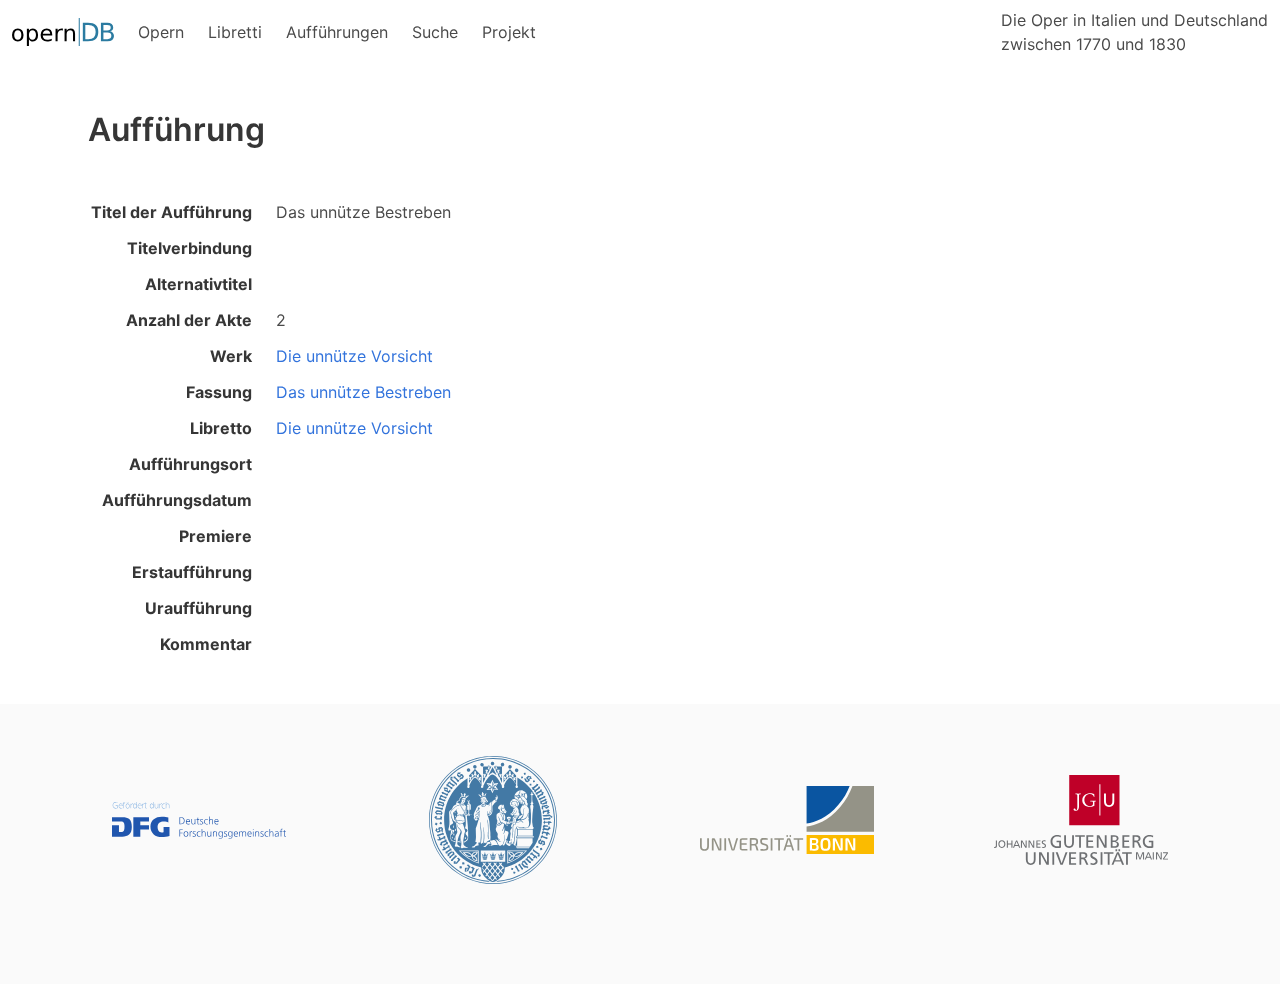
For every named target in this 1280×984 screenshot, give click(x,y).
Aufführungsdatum (177, 500)
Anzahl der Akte (189, 320)
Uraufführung (198, 608)
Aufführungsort (190, 464)
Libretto (221, 428)
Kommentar (206, 644)
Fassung (219, 392)
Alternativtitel (198, 284)
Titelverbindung (189, 248)
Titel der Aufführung (171, 212)
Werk (231, 356)
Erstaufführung (192, 572)
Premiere (215, 536)
